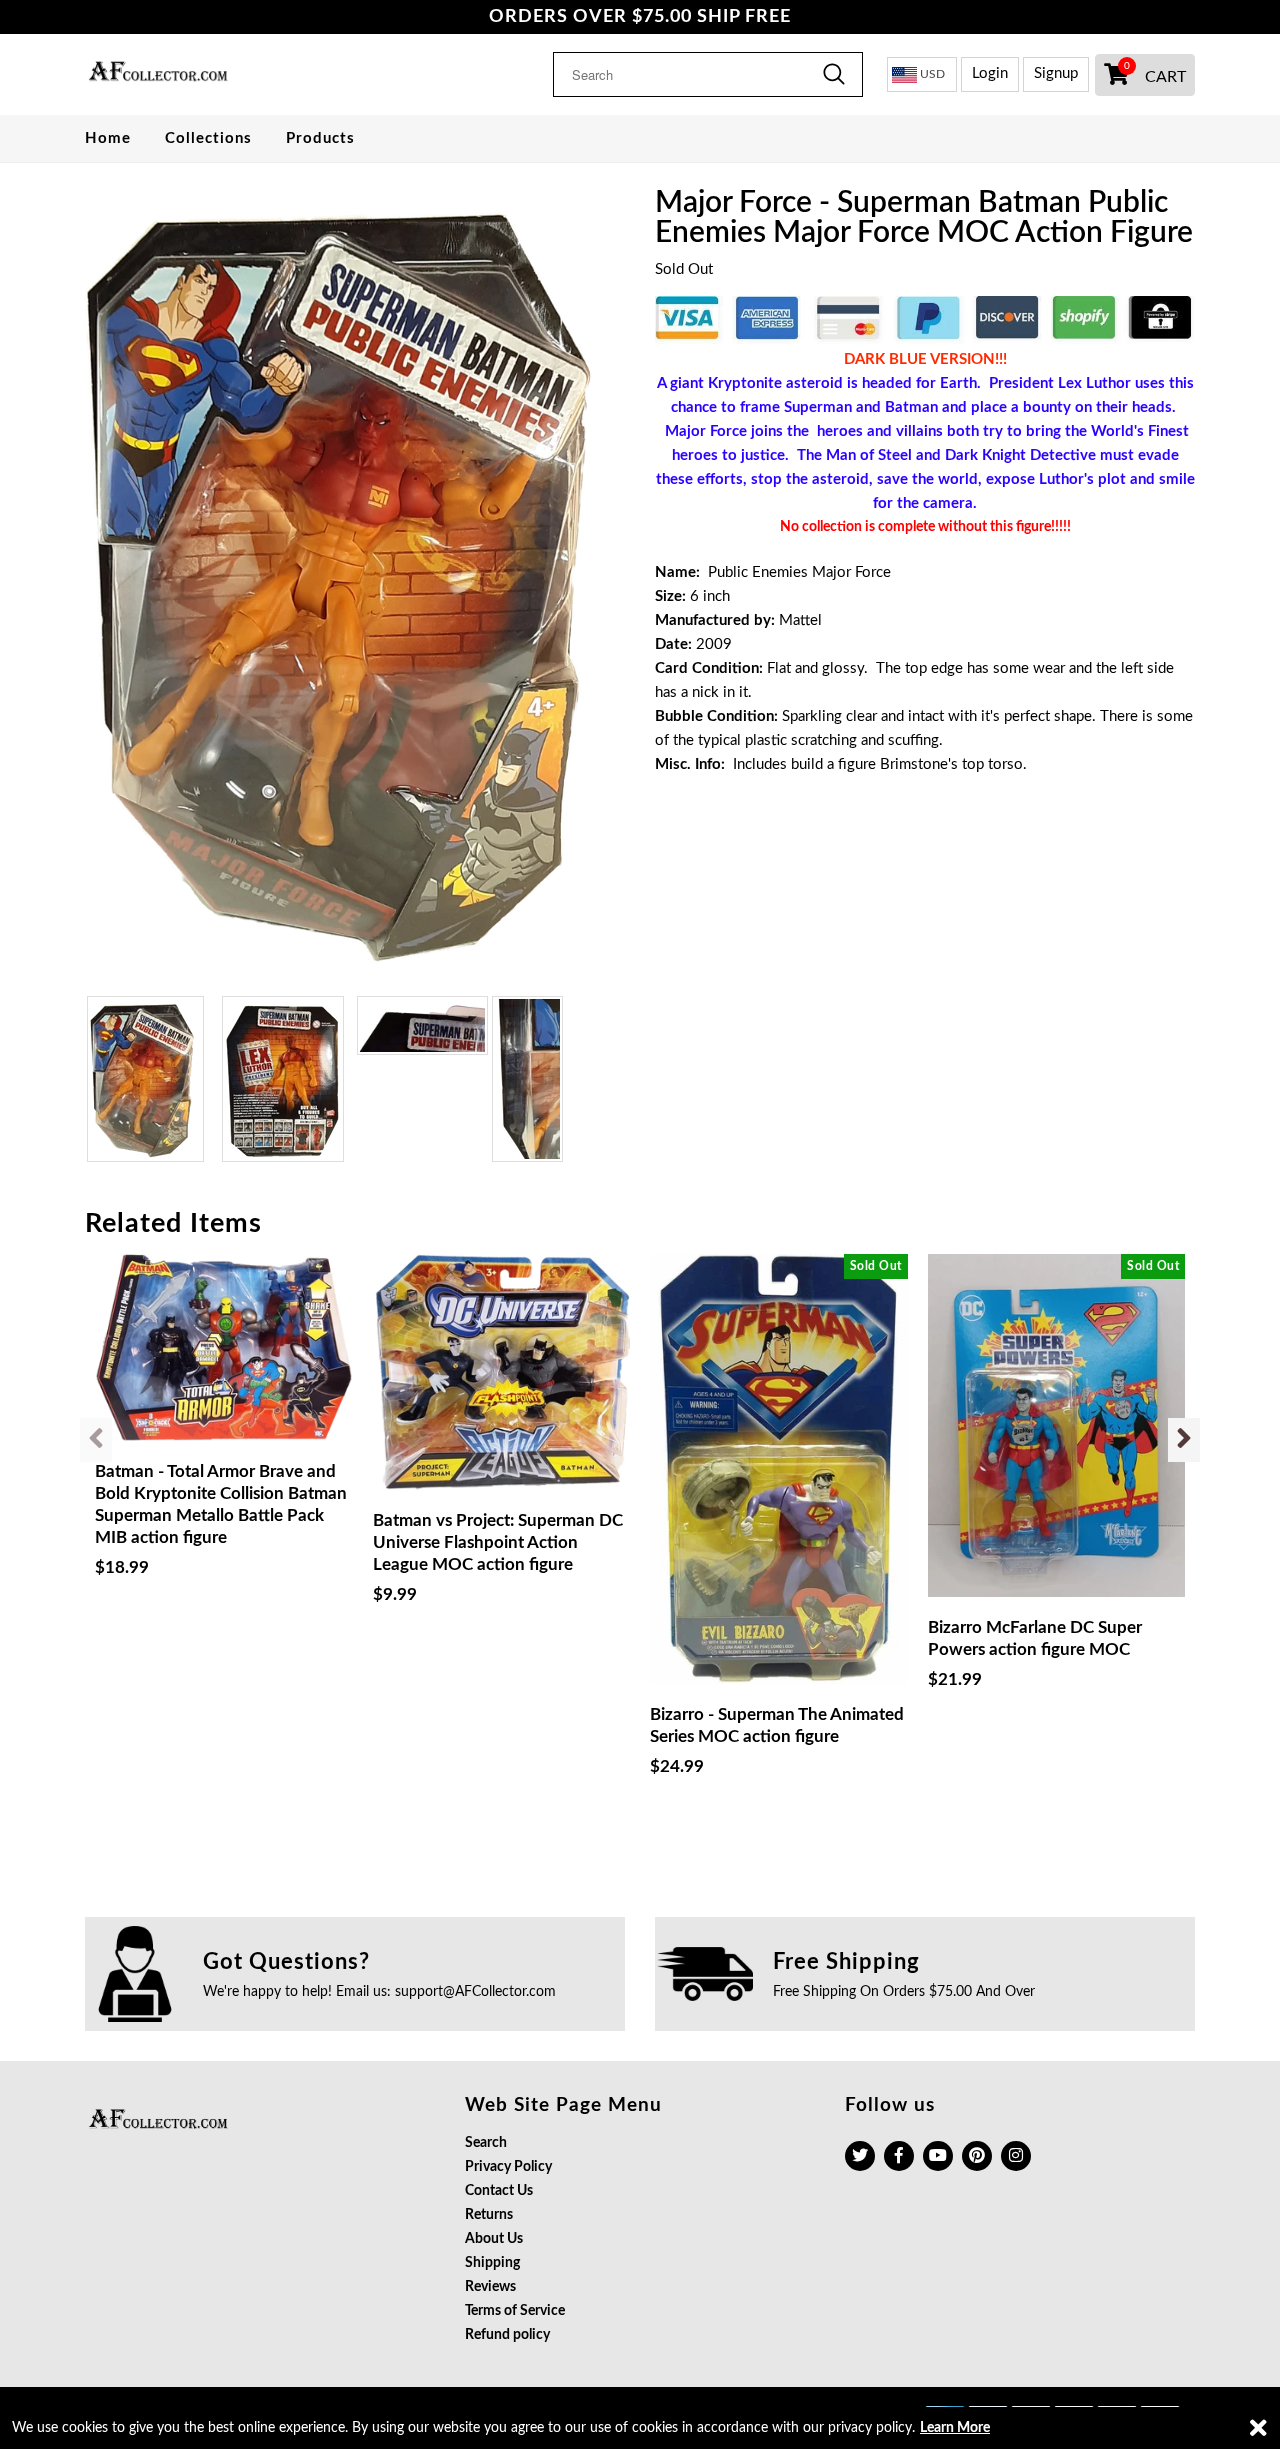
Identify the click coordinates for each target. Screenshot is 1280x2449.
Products (320, 138)
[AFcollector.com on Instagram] (1016, 2156)
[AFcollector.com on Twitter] (860, 2156)
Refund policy (507, 2335)
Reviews (490, 2287)
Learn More (955, 2428)
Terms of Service (515, 2311)
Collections (208, 138)
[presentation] (96, 1440)
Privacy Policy (508, 2167)
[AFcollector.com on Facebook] (899, 2156)
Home (108, 138)
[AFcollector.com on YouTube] (938, 2156)
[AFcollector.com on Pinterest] (977, 2156)
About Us (494, 2239)
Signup (1056, 73)
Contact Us (499, 2191)
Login (990, 73)
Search (486, 2143)
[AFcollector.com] (212, 74)
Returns (489, 2215)
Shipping (492, 2263)
